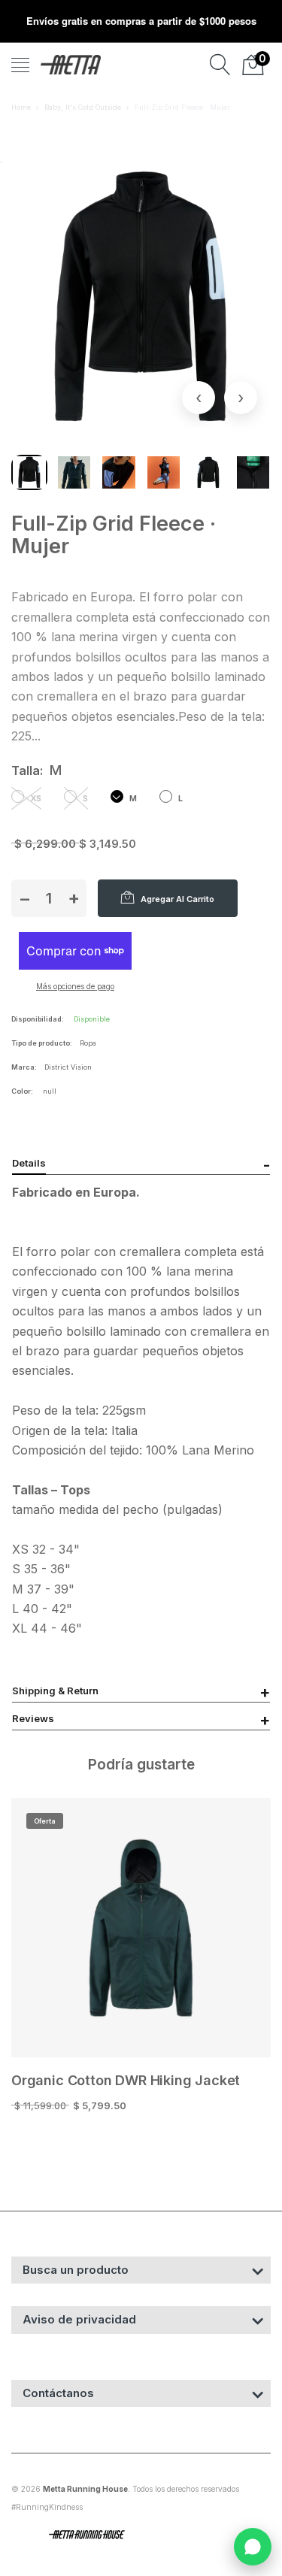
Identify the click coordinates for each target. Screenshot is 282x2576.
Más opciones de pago (75, 986)
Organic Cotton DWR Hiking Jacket (126, 2080)
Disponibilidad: (38, 1019)
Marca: (24, 1067)
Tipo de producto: (42, 1043)
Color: (22, 1091)
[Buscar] (220, 65)
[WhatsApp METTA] (253, 2547)
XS (35, 798)
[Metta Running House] (71, 65)
